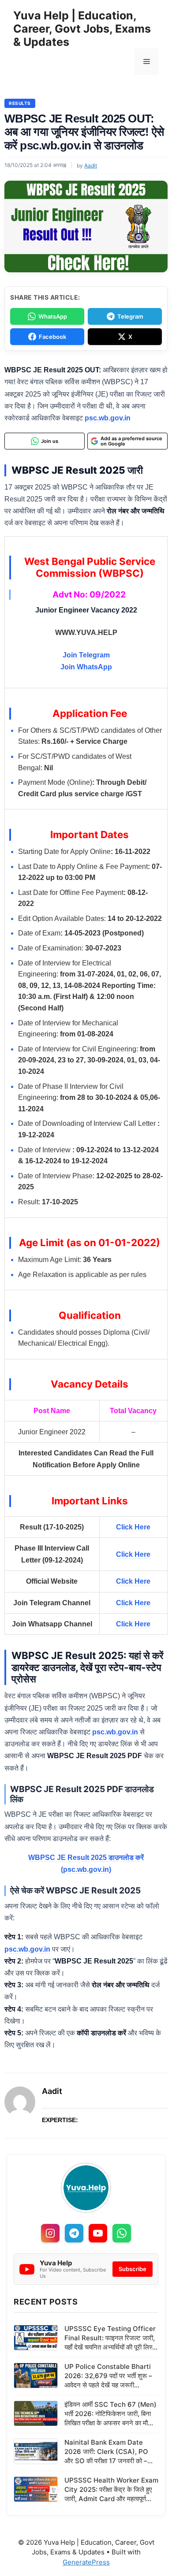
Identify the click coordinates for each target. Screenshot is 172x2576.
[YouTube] (98, 2233)
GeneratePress (86, 2562)
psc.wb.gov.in (108, 418)
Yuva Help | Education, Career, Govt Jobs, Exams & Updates (82, 29)
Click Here (133, 1527)
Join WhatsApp (86, 667)
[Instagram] (50, 2233)
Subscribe (133, 2269)
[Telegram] (74, 2233)
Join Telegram (86, 655)
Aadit (52, 2091)
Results (20, 103)
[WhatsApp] (122, 2233)
